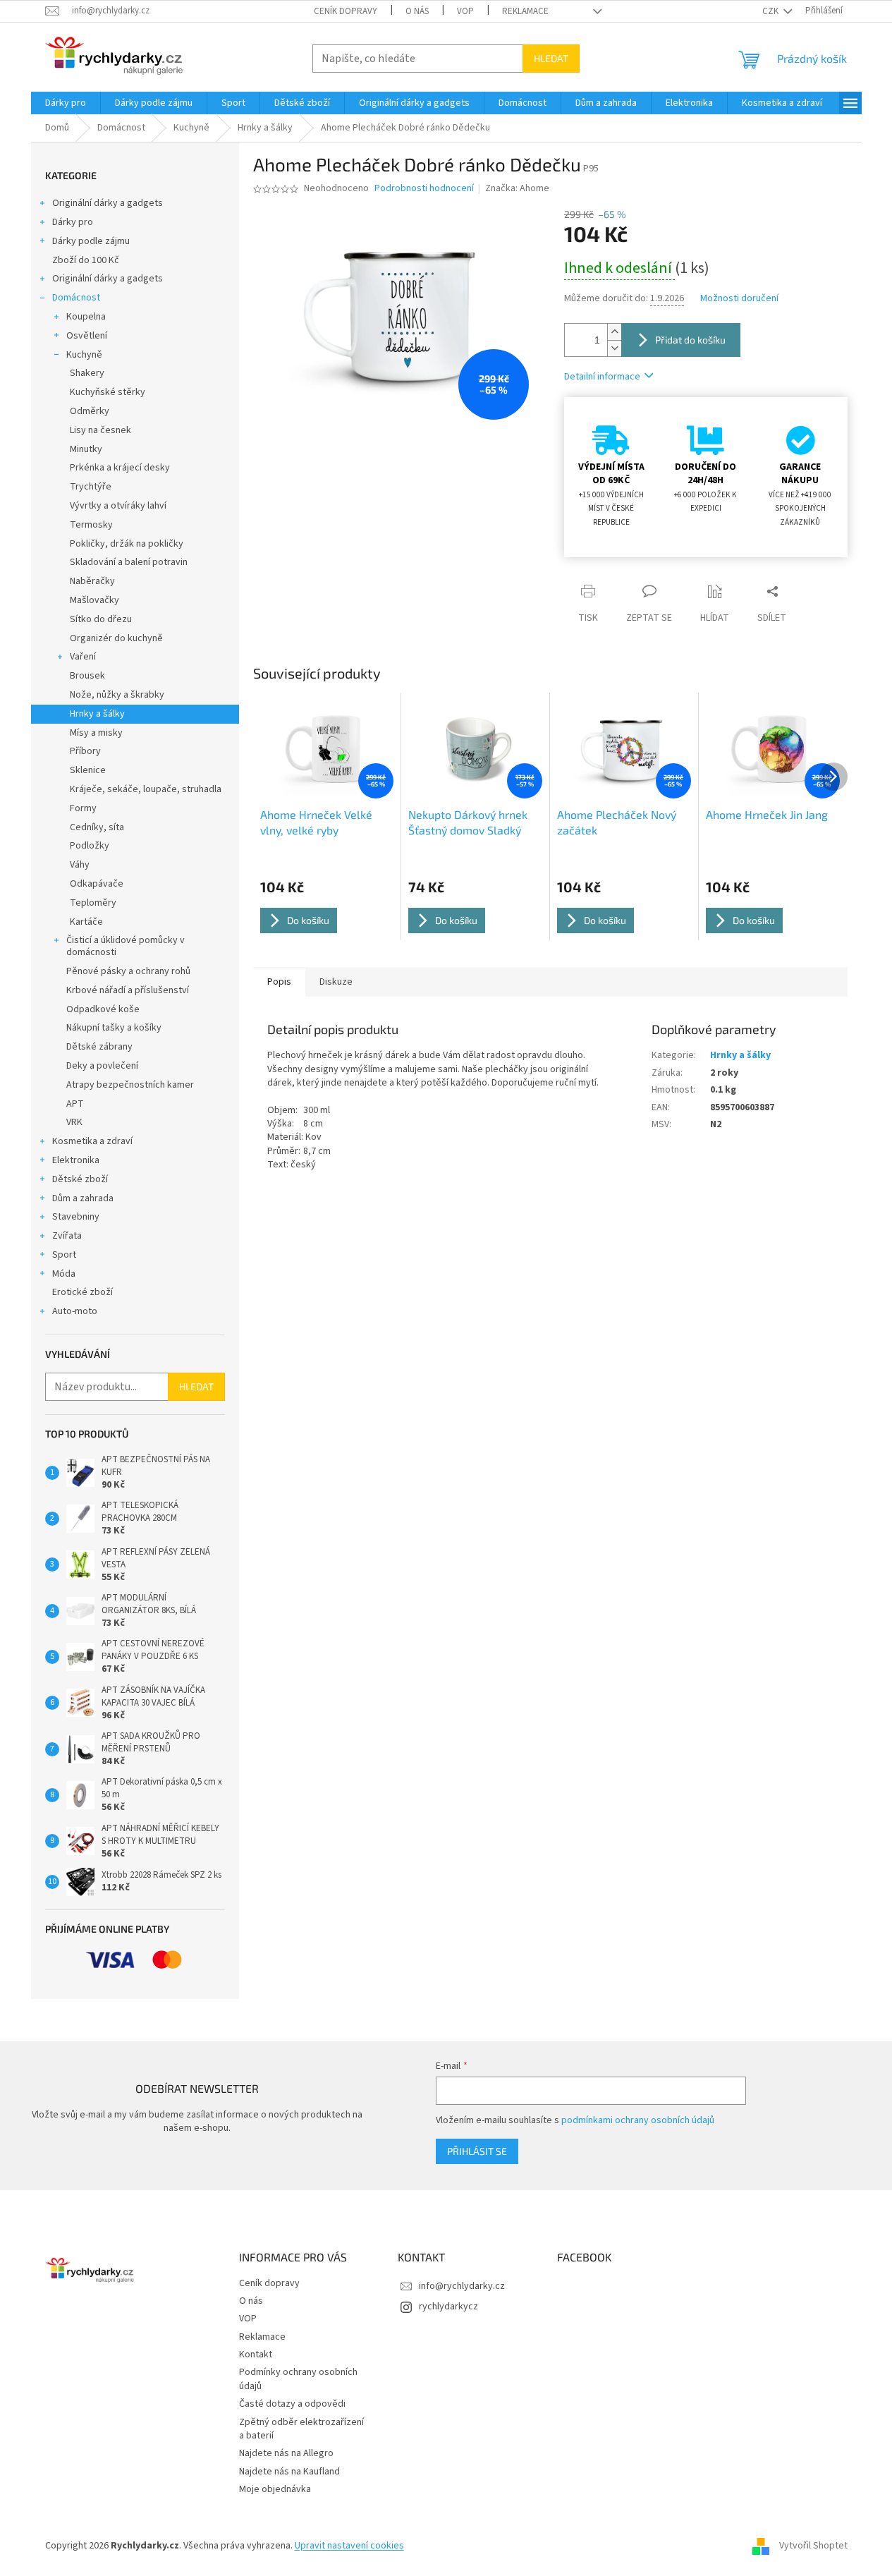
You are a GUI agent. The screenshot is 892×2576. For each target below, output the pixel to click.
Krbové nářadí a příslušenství (128, 990)
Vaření (83, 657)
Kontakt (256, 2355)
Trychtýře (91, 487)
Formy (83, 808)
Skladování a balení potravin (129, 562)
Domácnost (76, 298)
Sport (64, 1255)
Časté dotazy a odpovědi (292, 2404)
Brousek (87, 676)
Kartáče (86, 922)
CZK (771, 11)
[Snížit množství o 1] (614, 348)
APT (75, 1104)
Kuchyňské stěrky (108, 392)
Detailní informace (602, 377)
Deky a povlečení (102, 1066)
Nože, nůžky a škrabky (117, 695)
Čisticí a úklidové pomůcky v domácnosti (126, 946)
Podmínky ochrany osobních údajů (298, 2379)
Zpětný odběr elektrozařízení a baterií (301, 2429)
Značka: (517, 188)
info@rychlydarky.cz (462, 2286)
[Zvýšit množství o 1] (614, 332)
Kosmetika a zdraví (92, 1141)
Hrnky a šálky (97, 714)
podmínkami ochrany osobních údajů (638, 2120)
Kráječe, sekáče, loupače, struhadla (146, 789)
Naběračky (92, 581)
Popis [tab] (279, 982)
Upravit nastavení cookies (349, 2546)
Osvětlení (87, 336)
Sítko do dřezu (101, 619)
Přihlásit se (477, 2151)
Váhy (80, 865)
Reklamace (525, 11)
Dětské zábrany (99, 1047)
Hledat (551, 58)
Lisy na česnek (100, 430)
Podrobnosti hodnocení (424, 189)
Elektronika (76, 1160)
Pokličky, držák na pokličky (127, 544)
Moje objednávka (275, 2489)
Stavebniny (76, 1217)
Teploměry (93, 903)
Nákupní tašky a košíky (114, 1028)
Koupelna (86, 317)
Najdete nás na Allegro (286, 2453)
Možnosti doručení (739, 299)
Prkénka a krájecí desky (120, 468)
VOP (465, 11)
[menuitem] (66, 103)
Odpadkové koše (103, 1009)
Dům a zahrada (83, 1198)
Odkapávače (97, 884)
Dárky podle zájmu (91, 241)
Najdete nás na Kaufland (289, 2472)
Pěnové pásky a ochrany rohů (128, 971)
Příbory (85, 751)
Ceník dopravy (346, 11)
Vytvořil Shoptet (813, 2546)
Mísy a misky (96, 733)
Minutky (86, 449)
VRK (74, 1122)
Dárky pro (73, 222)
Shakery (87, 373)
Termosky (91, 525)
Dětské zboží (80, 1179)
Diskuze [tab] (336, 982)
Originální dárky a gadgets (108, 203)
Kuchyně (84, 355)
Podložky (90, 846)
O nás (417, 11)
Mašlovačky (94, 600)
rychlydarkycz (448, 2307)
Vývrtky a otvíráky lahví (118, 506)
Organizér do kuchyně (116, 638)
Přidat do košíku (690, 340)
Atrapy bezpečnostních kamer (130, 1085)
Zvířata (67, 1236)
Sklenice (88, 770)
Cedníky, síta (97, 827)
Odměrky (90, 411)
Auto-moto (75, 1311)
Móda (64, 1274)
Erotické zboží (83, 1292)
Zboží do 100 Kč (86, 260)
